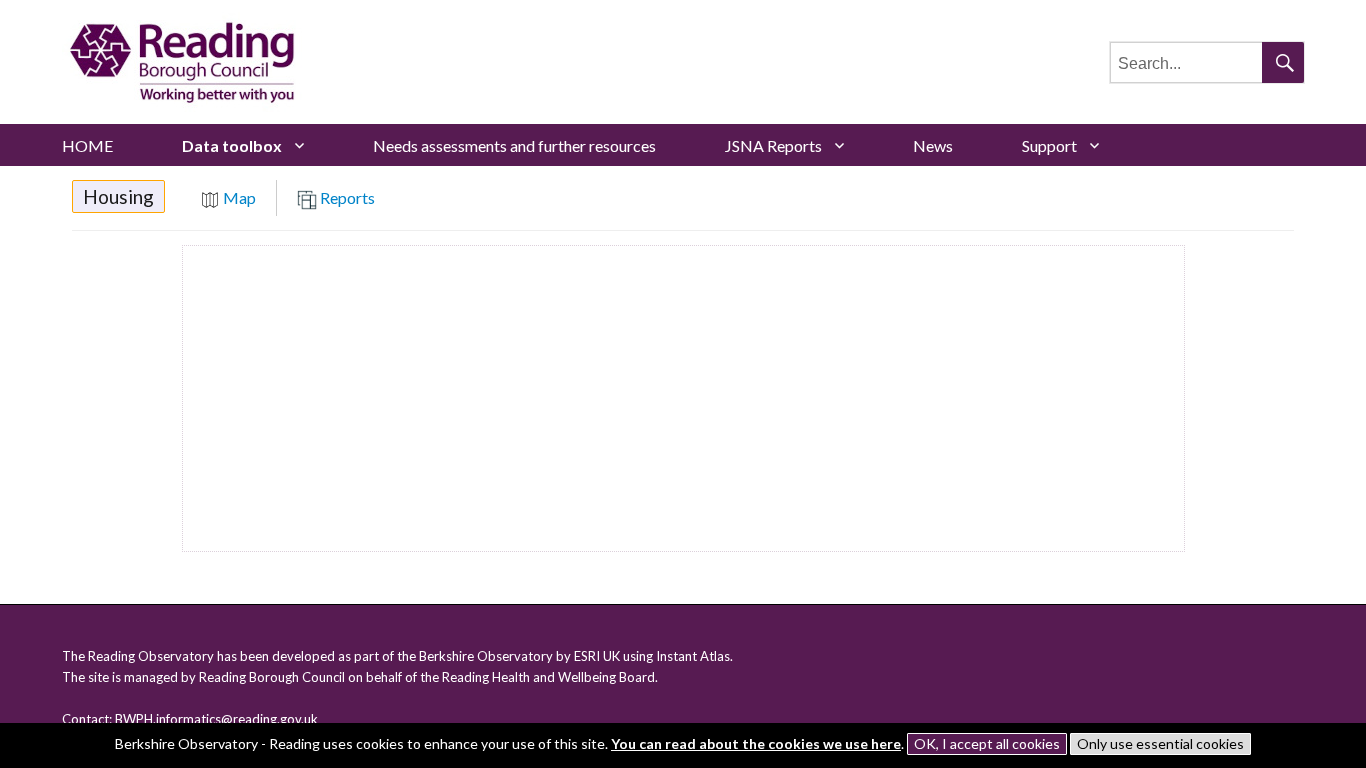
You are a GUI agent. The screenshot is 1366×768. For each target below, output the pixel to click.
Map (238, 197)
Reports (346, 197)
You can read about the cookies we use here (756, 743)
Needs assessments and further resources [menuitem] (514, 145)
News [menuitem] (933, 145)
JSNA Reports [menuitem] (773, 145)
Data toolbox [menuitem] (232, 145)
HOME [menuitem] (87, 145)
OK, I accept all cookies (987, 743)
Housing (118, 196)
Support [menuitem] (1049, 145)
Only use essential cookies (1160, 743)
